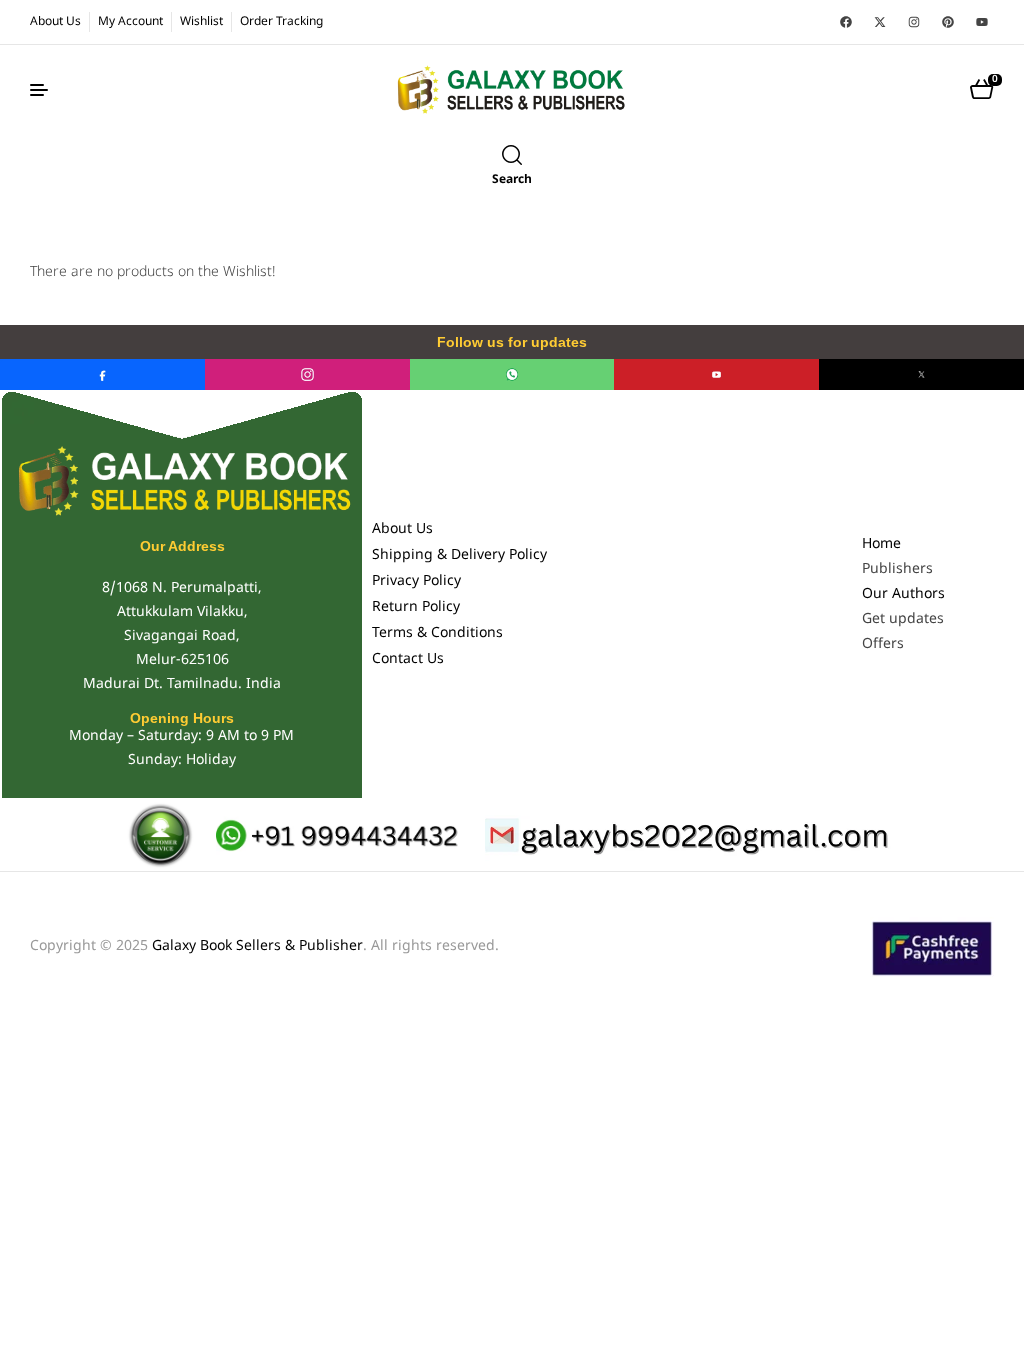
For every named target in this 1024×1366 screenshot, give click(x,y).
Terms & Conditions (437, 633)
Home (881, 544)
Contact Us (408, 659)
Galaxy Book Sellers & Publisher (257, 946)
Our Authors (903, 594)
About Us (402, 529)
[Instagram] (914, 22)
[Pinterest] (948, 22)
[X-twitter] (880, 22)
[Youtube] (982, 22)
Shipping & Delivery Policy (459, 555)
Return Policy (416, 607)
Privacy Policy (416, 581)
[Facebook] (846, 22)
